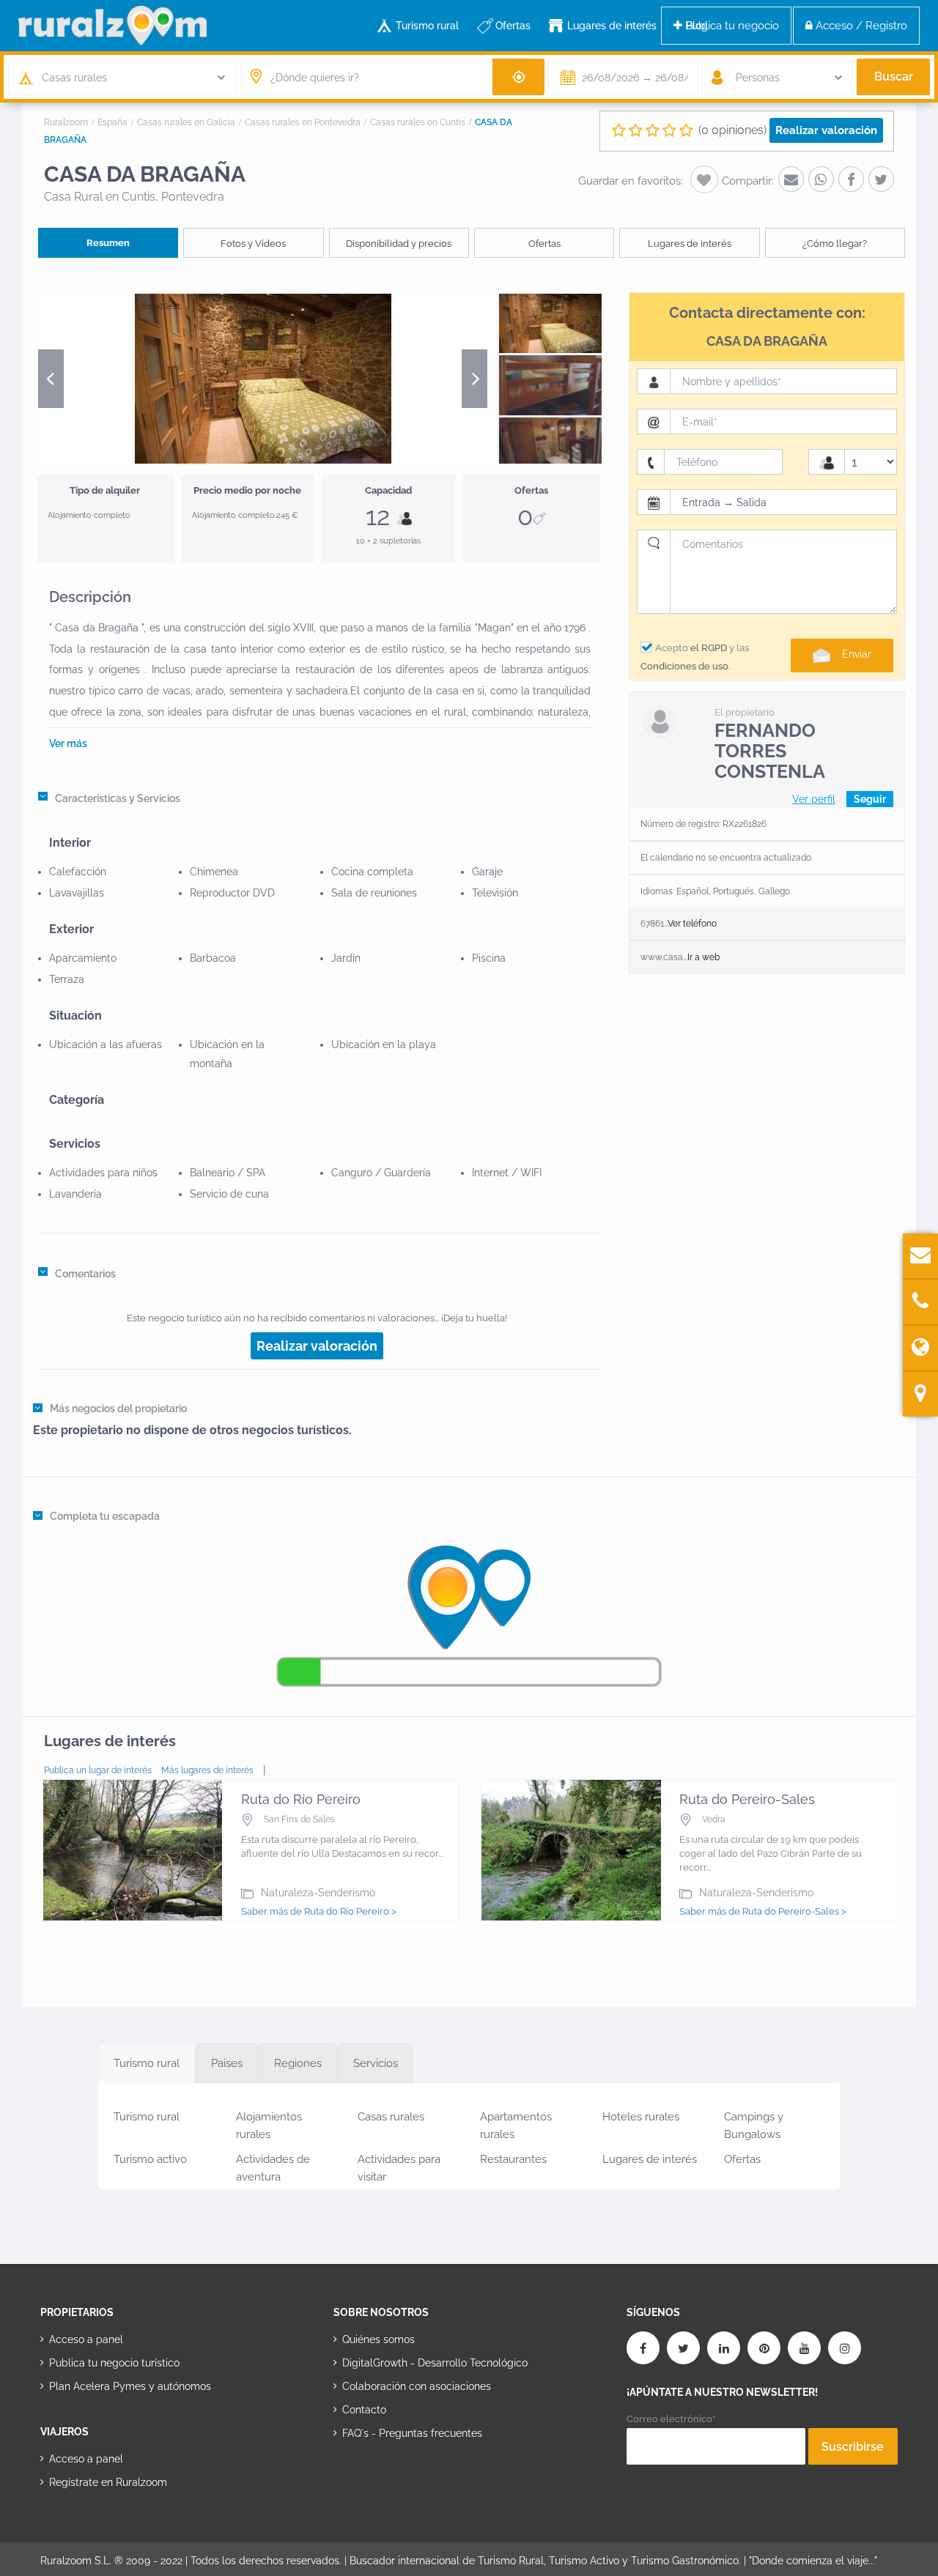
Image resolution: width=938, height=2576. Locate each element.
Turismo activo (150, 2159)
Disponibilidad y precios (399, 244)
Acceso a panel (86, 2339)
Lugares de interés (612, 26)
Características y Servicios (118, 798)
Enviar (857, 654)
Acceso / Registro (860, 26)
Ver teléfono (692, 924)
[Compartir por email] (791, 179)
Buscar (894, 77)
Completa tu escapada (105, 1516)
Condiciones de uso (684, 666)
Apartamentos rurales (516, 2123)
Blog (697, 26)
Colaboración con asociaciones (417, 2386)
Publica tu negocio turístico (114, 2363)
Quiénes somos (378, 2339)
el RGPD (709, 648)
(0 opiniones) (732, 130)
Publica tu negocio (731, 26)
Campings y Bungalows (754, 2123)
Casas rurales (391, 2117)
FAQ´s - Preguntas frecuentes (412, 2433)
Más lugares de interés (207, 1770)
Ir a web (703, 957)
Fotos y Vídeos (253, 244)
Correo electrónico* (671, 2419)
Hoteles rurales (641, 2117)
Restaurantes (513, 2159)
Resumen (108, 243)
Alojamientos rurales (269, 2123)
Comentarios (85, 1274)
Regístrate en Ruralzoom (108, 2482)
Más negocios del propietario (118, 1408)
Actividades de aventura (273, 2165)
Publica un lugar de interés (98, 1770)
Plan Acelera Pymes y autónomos (130, 2386)
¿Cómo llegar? (835, 244)
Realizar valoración (826, 130)
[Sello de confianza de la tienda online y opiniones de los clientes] (388, 2480)
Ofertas (513, 26)
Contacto (364, 2410)
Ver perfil (814, 799)
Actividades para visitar (399, 2165)
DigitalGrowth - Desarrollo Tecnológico (435, 2363)
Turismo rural (427, 26)
